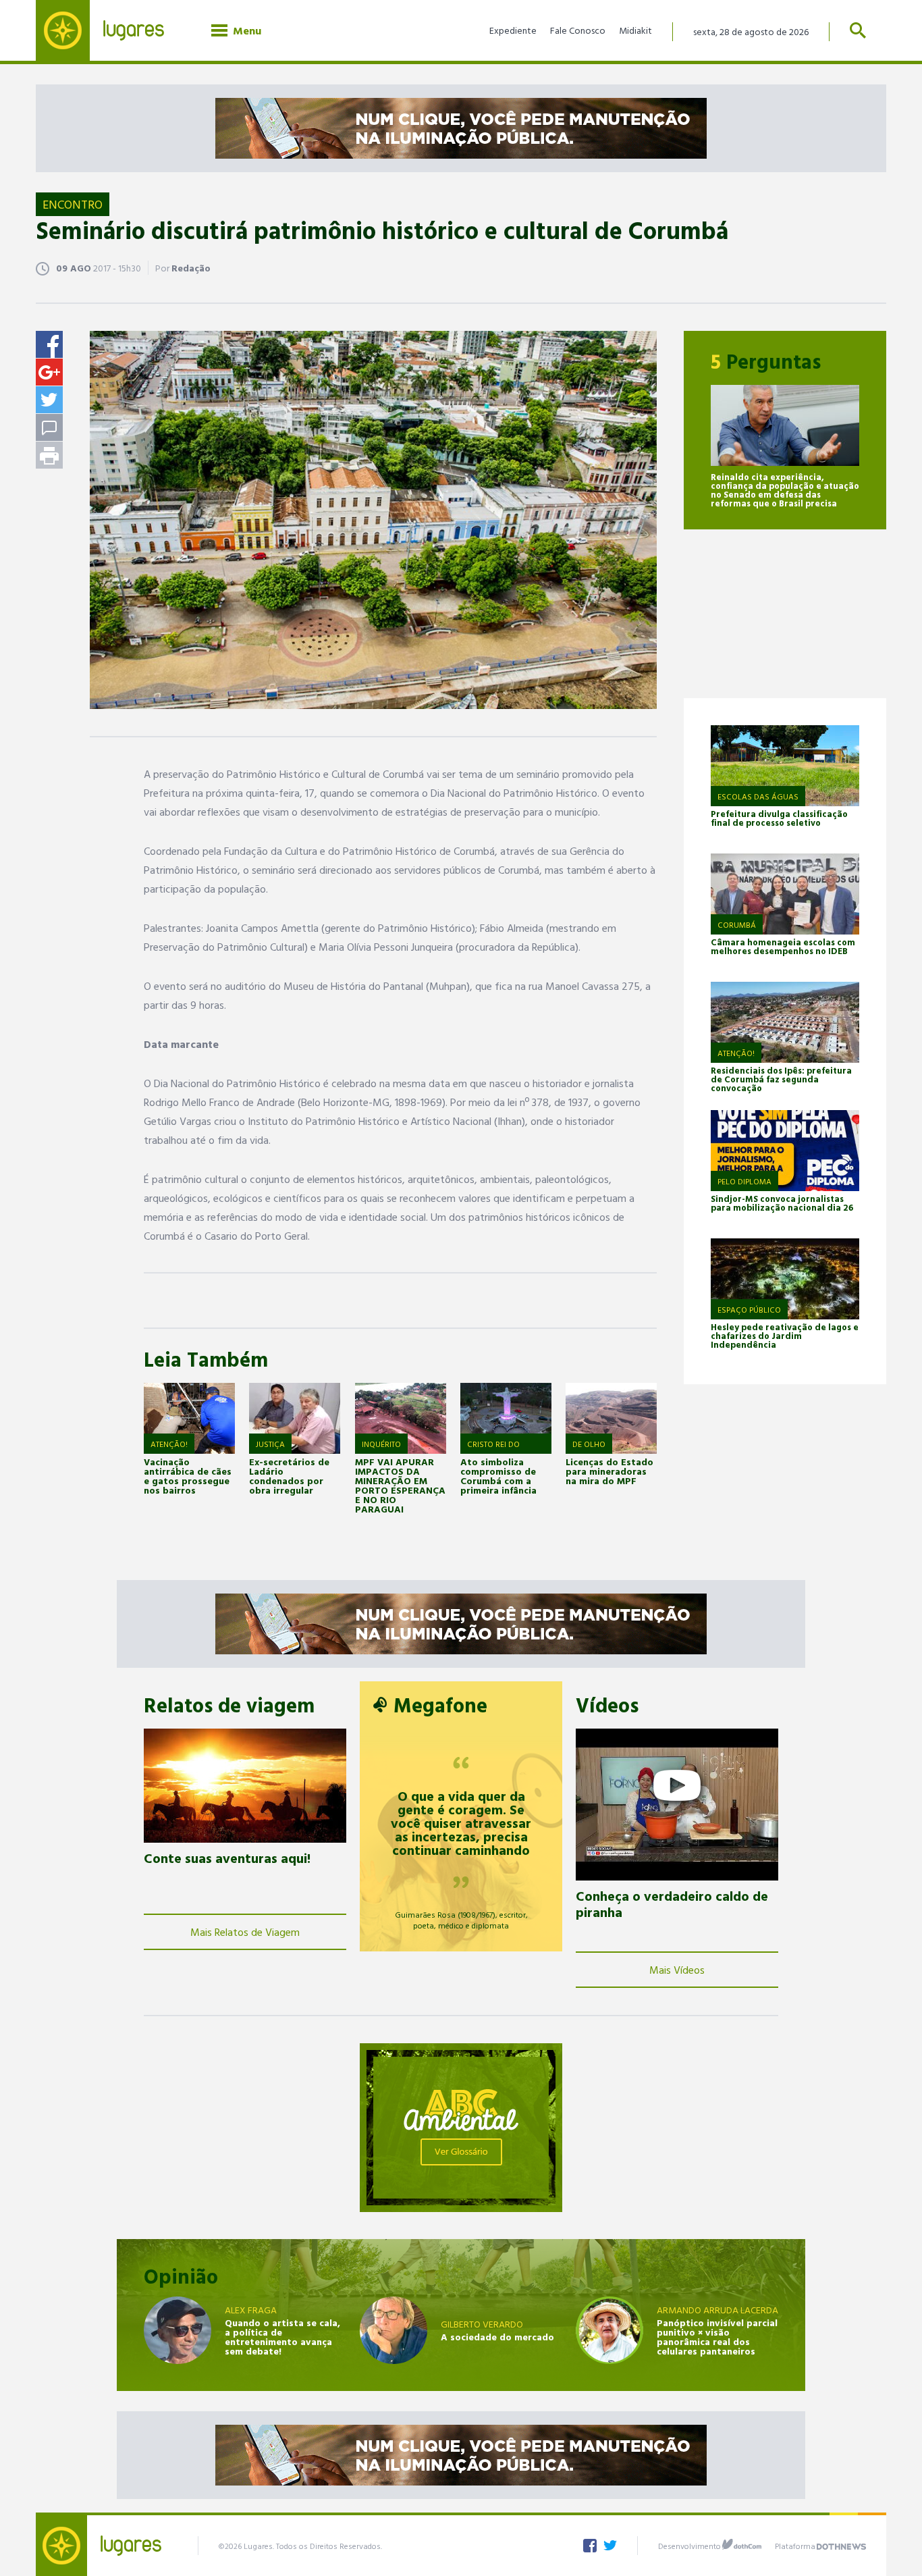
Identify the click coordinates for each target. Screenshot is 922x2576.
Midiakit (635, 30)
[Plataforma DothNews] (841, 2544)
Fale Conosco (578, 30)
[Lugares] (110, 30)
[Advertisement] (785, 614)
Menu (244, 30)
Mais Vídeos (677, 1970)
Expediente (513, 30)
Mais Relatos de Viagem (245, 1932)
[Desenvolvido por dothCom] (742, 2544)
